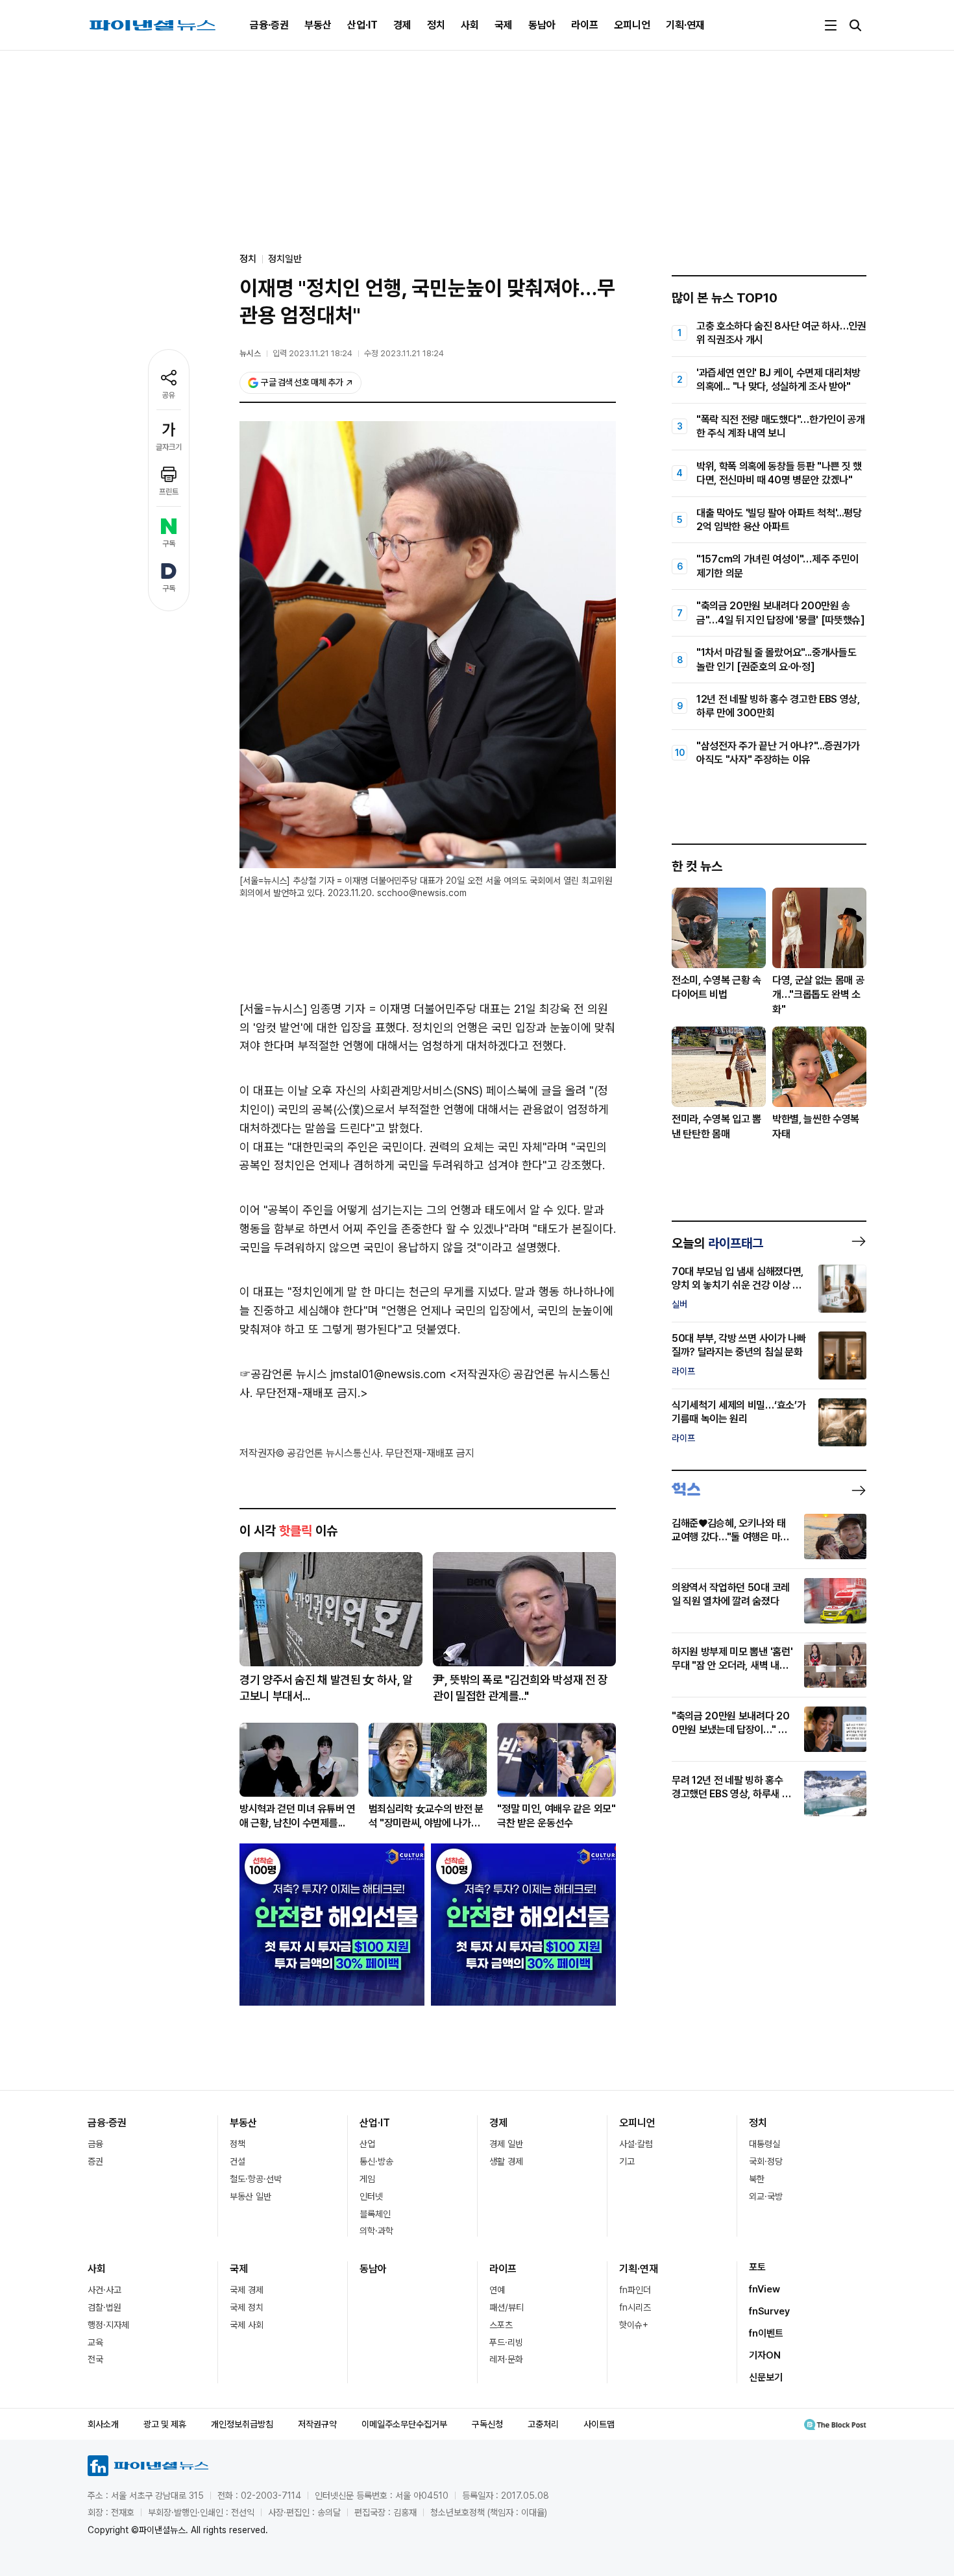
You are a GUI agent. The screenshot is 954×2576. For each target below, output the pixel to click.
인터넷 (371, 2196)
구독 (169, 544)
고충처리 (543, 2424)
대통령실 (764, 2144)
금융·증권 (269, 25)
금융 (95, 2144)
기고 (627, 2161)
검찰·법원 (104, 2307)
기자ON (765, 2355)
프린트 (169, 492)
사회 (470, 25)
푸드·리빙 (506, 2342)
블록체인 (375, 2214)
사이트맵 (599, 2424)
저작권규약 (317, 2424)
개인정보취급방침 (242, 2424)
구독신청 (487, 2424)
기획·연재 (685, 25)
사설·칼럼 (636, 2144)
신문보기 (766, 2377)
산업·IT (362, 25)
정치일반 (285, 259)
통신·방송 (376, 2161)
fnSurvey (769, 2311)
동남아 (542, 25)
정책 (238, 2144)
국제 (504, 25)
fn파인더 (635, 2290)
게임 (367, 2179)
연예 (497, 2290)
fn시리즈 (635, 2307)
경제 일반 (506, 2144)
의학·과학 (376, 2231)
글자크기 (169, 447)
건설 (238, 2161)
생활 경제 (506, 2161)
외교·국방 (766, 2196)
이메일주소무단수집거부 (404, 2424)
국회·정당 (766, 2161)
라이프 (585, 25)
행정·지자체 (108, 2325)
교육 (95, 2342)
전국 (95, 2359)
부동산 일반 (251, 2196)
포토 (757, 2267)
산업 (367, 2144)
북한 (757, 2179)
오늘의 (717, 1243)
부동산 (318, 25)
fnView (764, 2289)
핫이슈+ (634, 2325)
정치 (436, 25)
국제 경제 (247, 2290)
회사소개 (103, 2424)
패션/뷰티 (507, 2307)
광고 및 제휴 (165, 2424)
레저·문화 (506, 2359)
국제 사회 (247, 2325)
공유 (169, 395)
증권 (95, 2161)
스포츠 (501, 2325)
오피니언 (632, 25)
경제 (402, 25)
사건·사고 (104, 2290)
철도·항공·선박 (256, 2179)
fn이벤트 (766, 2333)
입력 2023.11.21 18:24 (312, 353)
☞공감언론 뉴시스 (283, 1374)
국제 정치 (247, 2307)
